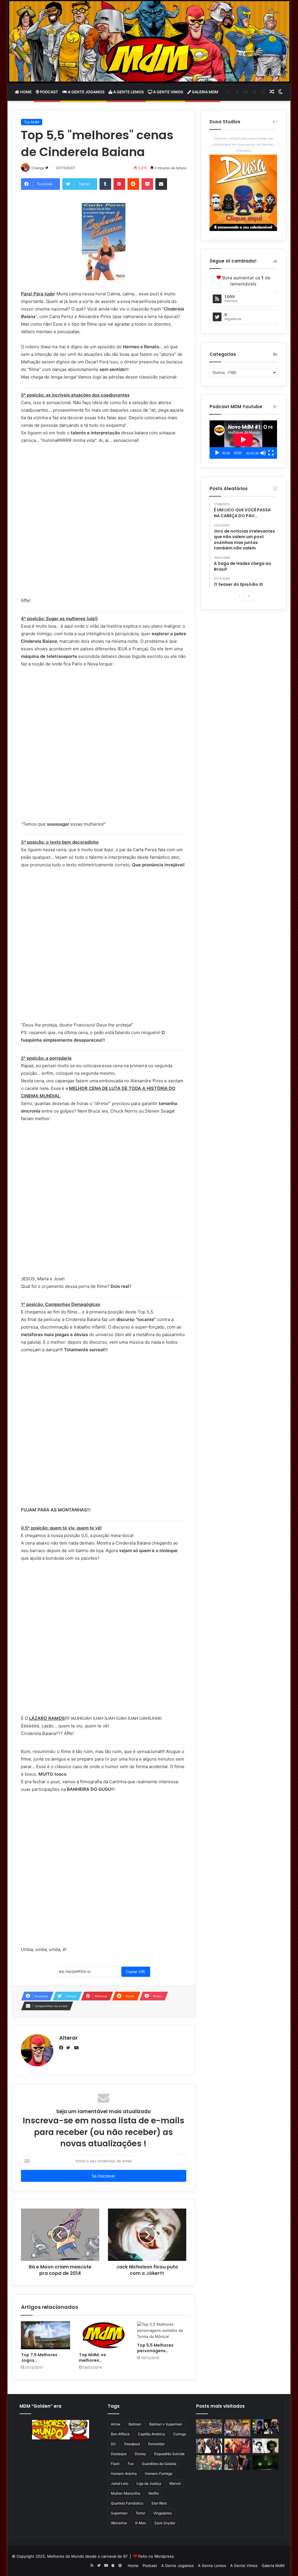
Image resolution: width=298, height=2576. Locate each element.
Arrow (116, 2424)
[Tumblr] (105, 184)
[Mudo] (263, 453)
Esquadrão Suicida (169, 2454)
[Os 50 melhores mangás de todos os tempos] (237, 2446)
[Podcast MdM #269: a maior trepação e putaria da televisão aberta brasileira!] (237, 2428)
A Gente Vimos (168, 92)
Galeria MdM (205, 92)
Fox (131, 2464)
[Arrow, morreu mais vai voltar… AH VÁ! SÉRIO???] (266, 2463)
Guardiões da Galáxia (159, 2464)
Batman (135, 2424)
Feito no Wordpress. (157, 2556)
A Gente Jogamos (86, 92)
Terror (140, 2513)
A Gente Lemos (128, 92)
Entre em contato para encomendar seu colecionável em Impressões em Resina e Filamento (243, 144)
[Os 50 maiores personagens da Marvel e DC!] (209, 2427)
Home (25, 92)
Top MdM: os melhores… (92, 2358)
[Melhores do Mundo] (149, 42)
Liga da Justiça (149, 2483)
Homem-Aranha (124, 2474)
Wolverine (119, 2523)
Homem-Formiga (159, 2474)
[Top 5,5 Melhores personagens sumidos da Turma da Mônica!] (162, 2330)
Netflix (154, 2493)
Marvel (175, 2483)
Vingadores (163, 2513)
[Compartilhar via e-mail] (161, 184)
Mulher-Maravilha (126, 2493)
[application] (243, 440)
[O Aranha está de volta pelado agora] (209, 2463)
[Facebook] (63, 2048)
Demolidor (156, 2444)
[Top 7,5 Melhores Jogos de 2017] (46, 2335)
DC (113, 2444)
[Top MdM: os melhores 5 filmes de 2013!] (104, 2335)
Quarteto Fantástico (127, 2503)
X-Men (141, 2523)
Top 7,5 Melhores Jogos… (39, 2358)
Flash (115, 2464)
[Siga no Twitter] (47, 168)
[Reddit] (133, 184)
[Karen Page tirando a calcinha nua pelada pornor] (237, 2463)
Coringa (180, 2434)
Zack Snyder (165, 2523)
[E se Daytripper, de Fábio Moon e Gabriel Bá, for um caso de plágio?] (266, 2446)
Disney (140, 2454)
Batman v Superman (166, 2424)
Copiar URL (136, 1972)
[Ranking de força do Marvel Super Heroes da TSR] (266, 2427)
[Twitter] (70, 2048)
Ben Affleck (120, 2434)
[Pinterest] (119, 184)
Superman (119, 2513)
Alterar (68, 2038)
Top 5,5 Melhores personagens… (155, 2348)
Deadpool (132, 2444)
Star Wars (159, 2503)
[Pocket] (147, 184)
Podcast (49, 92)
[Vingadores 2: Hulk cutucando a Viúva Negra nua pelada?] (209, 2446)
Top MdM (32, 122)
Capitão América (151, 2434)
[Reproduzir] (217, 453)
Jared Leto (120, 2483)
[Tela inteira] (271, 453)
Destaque (119, 2454)
